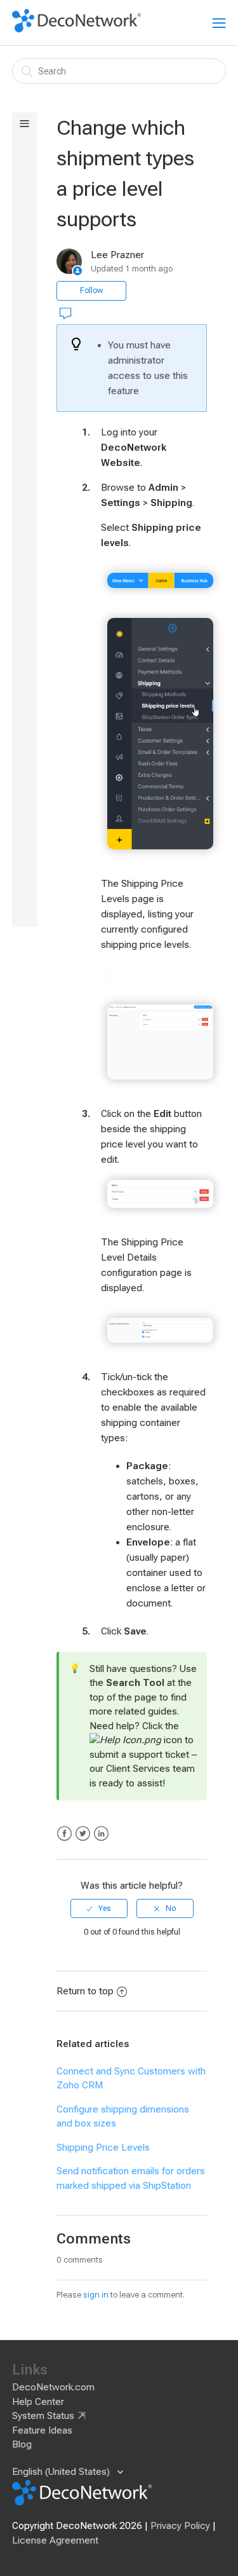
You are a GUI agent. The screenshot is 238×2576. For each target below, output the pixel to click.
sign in (96, 2295)
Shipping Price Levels (103, 2148)
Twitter (83, 1834)
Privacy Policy (180, 2526)
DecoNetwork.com (53, 2387)
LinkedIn (101, 1834)
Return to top (85, 1991)
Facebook (64, 1834)
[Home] (77, 29)
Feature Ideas (42, 2430)
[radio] (99, 1908)
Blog (22, 2444)
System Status (43, 2416)
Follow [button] (91, 291)
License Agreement (55, 2540)
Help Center (38, 2402)
